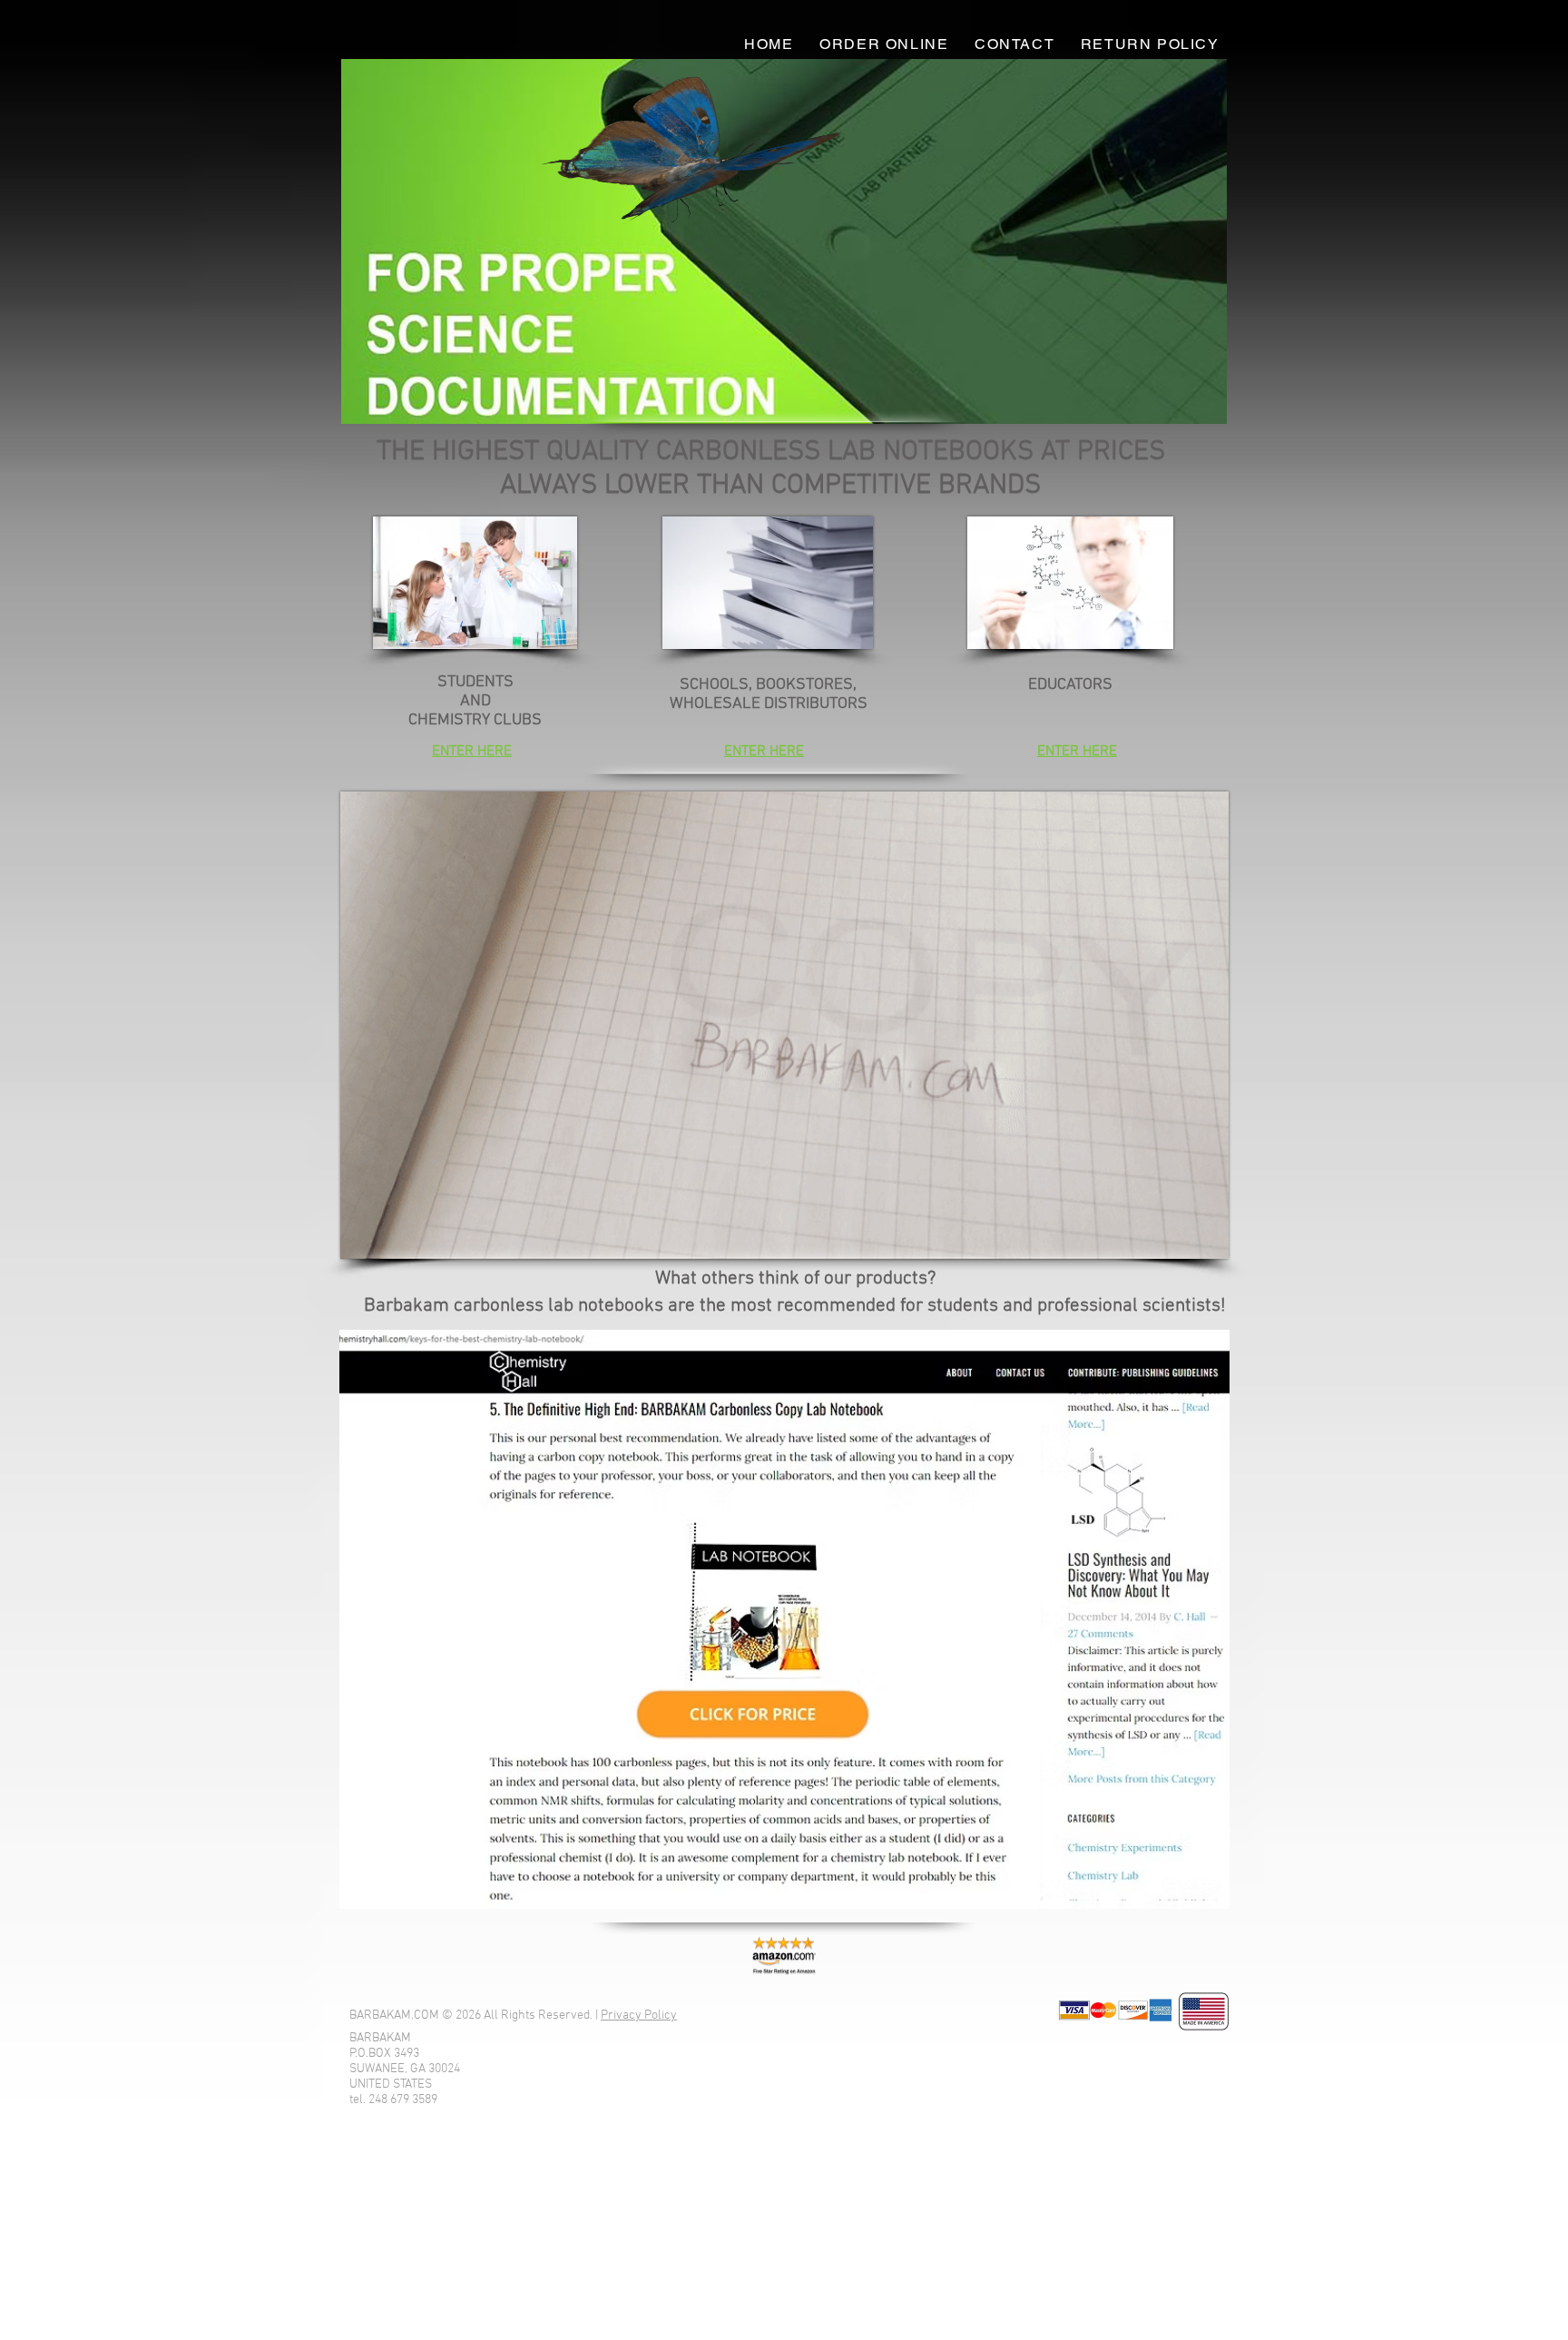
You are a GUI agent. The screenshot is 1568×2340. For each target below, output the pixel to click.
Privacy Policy (639, 2016)
